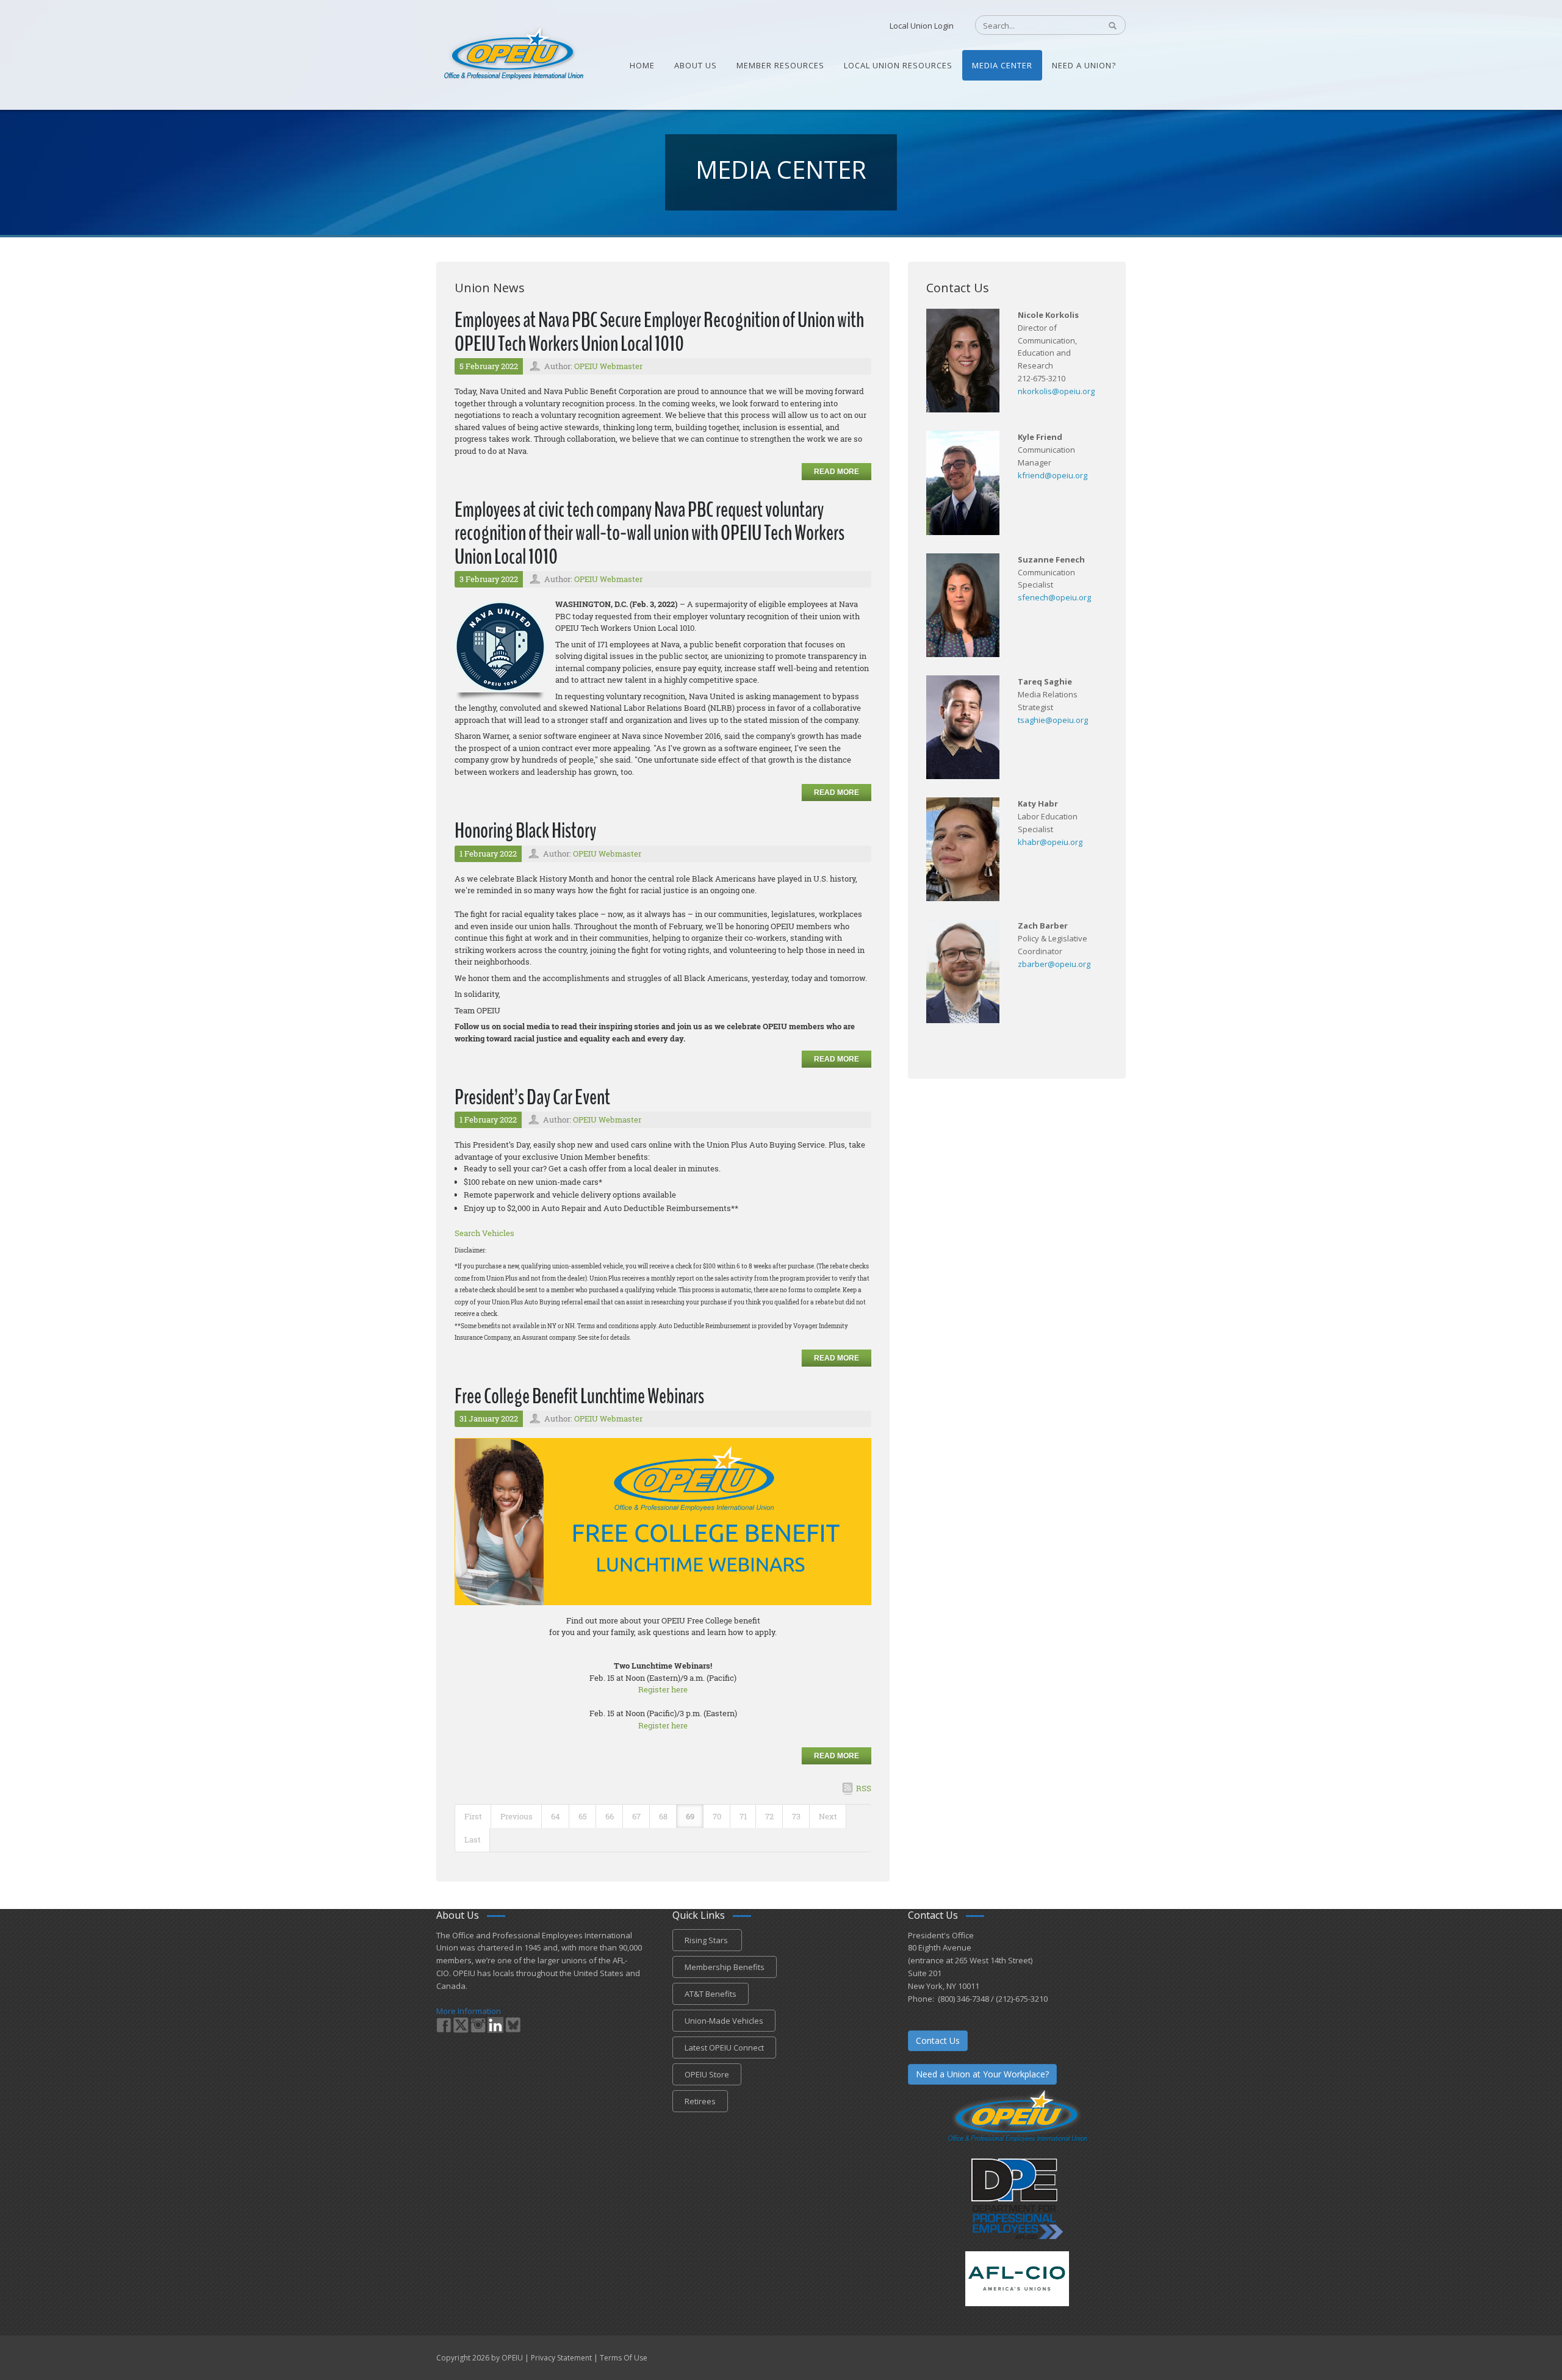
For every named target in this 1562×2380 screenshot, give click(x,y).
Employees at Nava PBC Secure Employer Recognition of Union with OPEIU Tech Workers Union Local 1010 (659, 332)
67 (636, 1816)
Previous (516, 1816)
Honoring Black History (525, 831)
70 (717, 1816)
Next (828, 1816)
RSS (864, 1788)
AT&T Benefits (711, 1994)
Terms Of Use (624, 2358)
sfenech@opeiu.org (1054, 597)
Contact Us (938, 2040)
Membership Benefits (725, 1967)
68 (663, 1816)
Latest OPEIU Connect (724, 2047)
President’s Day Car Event (532, 1097)
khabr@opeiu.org (1050, 842)
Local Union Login (922, 26)
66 (610, 1816)
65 (583, 1816)
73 (796, 1816)
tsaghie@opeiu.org (1053, 720)
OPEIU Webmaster (608, 366)
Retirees (700, 2101)
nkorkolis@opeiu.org (1056, 391)
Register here (663, 1689)
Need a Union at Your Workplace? (982, 2074)
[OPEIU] (513, 54)
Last (473, 1839)
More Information (469, 2011)
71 (743, 1816)
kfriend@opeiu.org (1053, 475)
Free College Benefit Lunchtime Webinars (579, 1396)
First (473, 1816)
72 (769, 1816)
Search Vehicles (484, 1233)
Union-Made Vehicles (724, 2021)
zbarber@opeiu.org (1054, 964)
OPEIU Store (707, 2074)
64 (556, 1816)
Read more (837, 472)
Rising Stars (707, 1940)
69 (690, 1816)
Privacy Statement (561, 2358)
